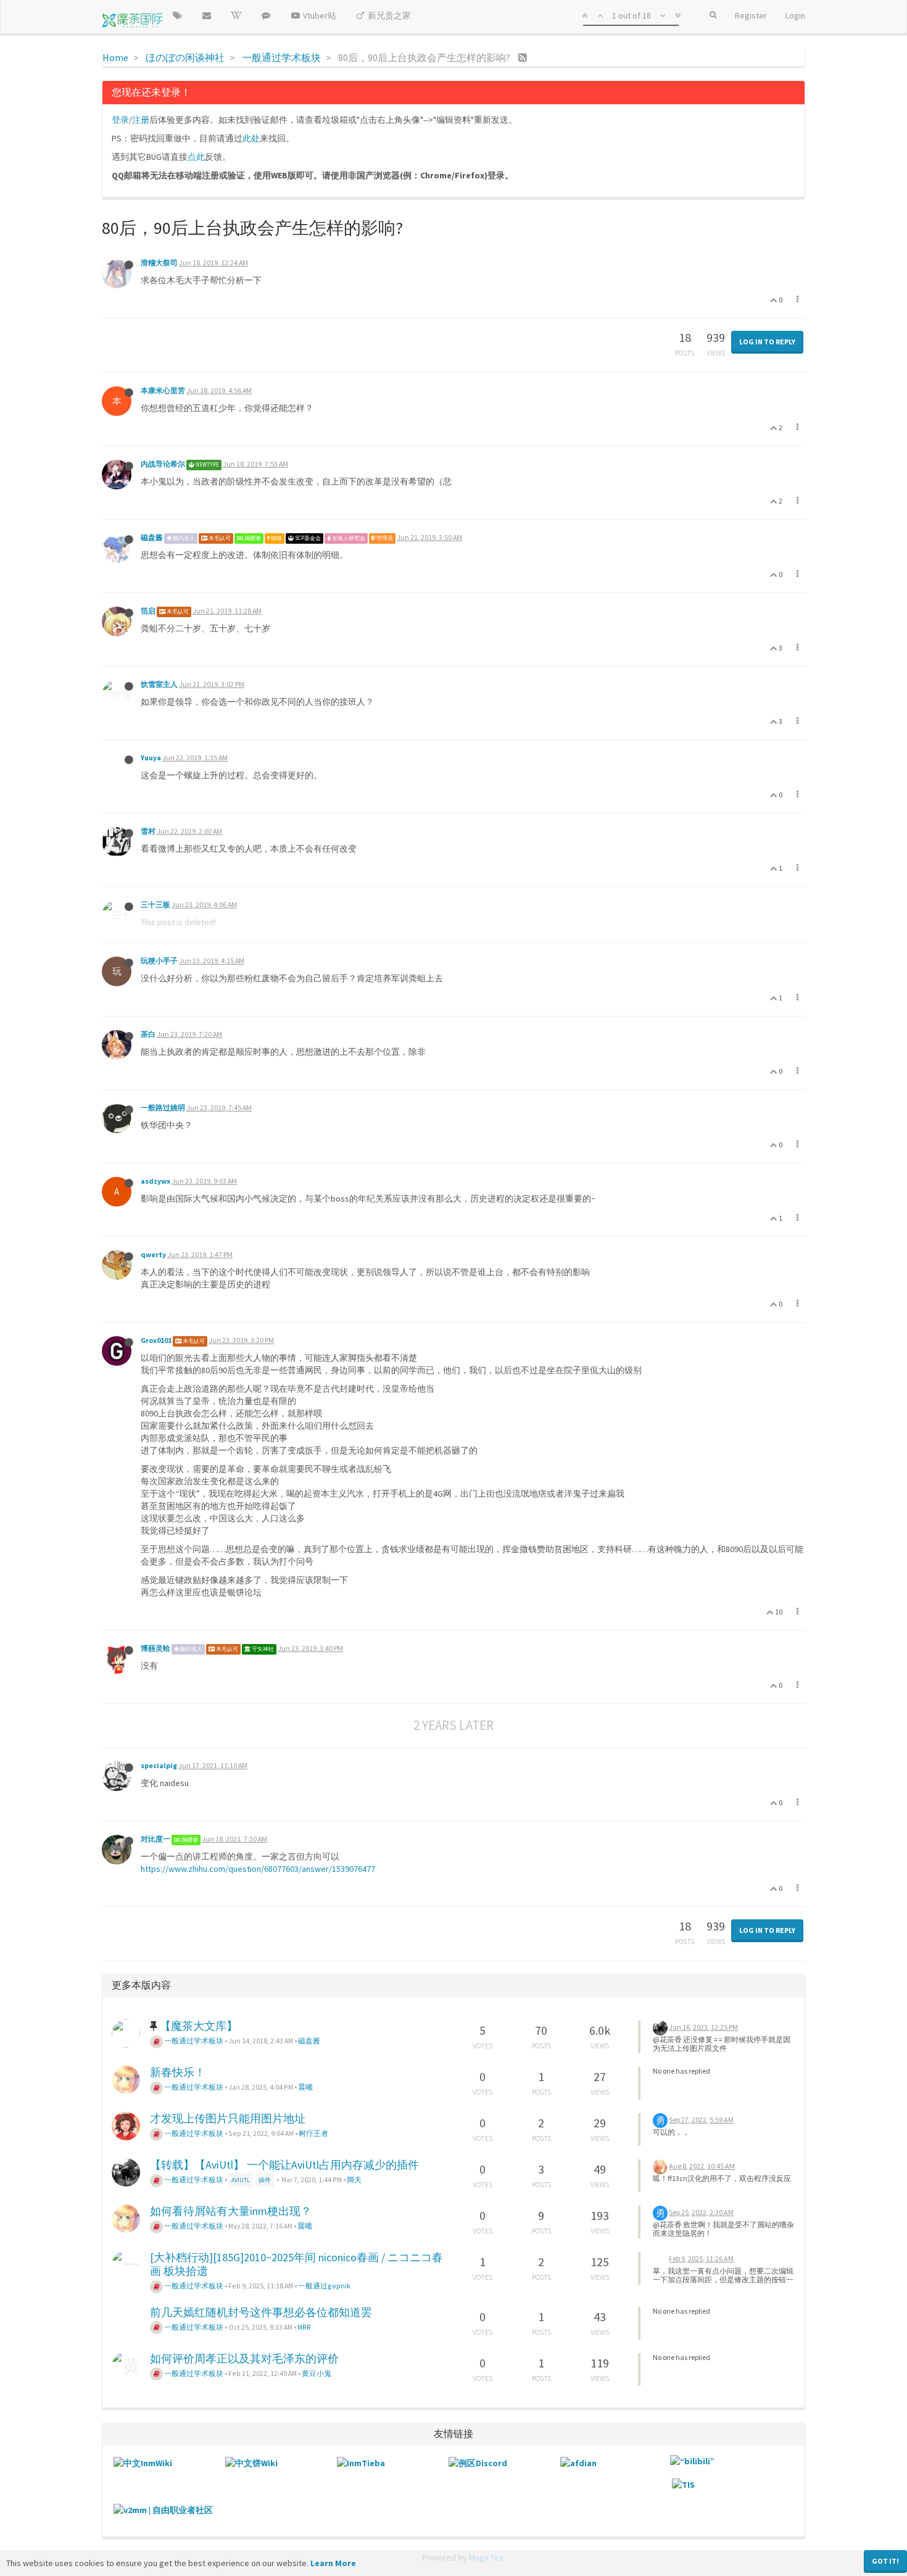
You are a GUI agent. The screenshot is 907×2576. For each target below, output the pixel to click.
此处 (251, 138)
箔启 (148, 611)
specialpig (159, 1765)
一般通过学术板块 (193, 2041)
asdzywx (155, 1181)
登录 (120, 120)
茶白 (148, 1034)
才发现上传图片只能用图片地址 (228, 2118)
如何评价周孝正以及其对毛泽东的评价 (244, 2358)
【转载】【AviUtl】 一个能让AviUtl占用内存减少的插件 (284, 2165)
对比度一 (155, 1839)
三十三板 (155, 904)
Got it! (885, 2561)
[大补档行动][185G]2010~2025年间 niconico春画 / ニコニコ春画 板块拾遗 (296, 2264)
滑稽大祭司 (159, 263)
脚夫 (354, 2179)
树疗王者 (313, 2133)
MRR (304, 2327)
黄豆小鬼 (317, 2373)
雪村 (148, 831)
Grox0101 (156, 1340)
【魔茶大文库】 (199, 2026)
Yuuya (151, 758)
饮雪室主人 (159, 684)
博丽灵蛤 (155, 1648)
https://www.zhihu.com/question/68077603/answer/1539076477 (258, 1869)
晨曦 (305, 2087)
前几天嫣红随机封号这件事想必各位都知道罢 (261, 2312)
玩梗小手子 (159, 961)
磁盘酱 (152, 537)
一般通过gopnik (324, 2286)
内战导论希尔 (163, 464)
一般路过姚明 (163, 1107)
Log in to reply (767, 342)
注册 (141, 120)
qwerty (153, 1254)
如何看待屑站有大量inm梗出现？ (231, 2211)
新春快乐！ (178, 2072)
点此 (196, 157)
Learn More (333, 2563)
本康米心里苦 (163, 390)
